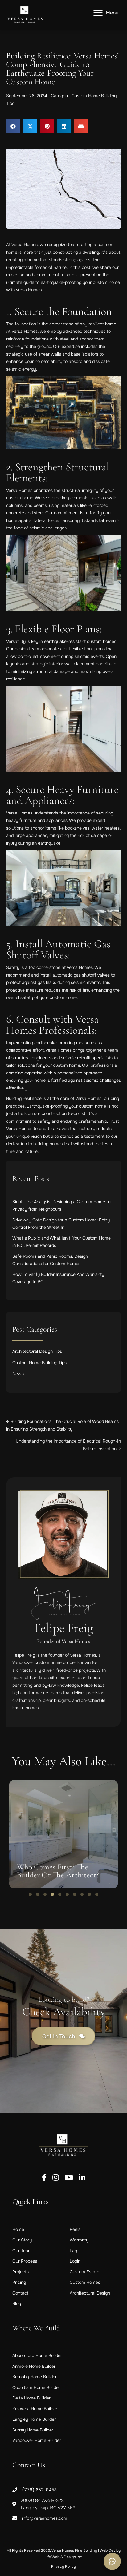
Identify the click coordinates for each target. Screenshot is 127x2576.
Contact (20, 2293)
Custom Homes (85, 2283)
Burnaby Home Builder (35, 2377)
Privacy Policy (63, 2566)
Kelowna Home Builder (35, 2409)
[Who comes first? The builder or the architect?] (63, 1834)
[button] (30, 1894)
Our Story (22, 2240)
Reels (75, 2229)
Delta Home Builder (31, 2398)
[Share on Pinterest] (47, 126)
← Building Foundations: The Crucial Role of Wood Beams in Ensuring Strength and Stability (62, 1425)
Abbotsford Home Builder (37, 2356)
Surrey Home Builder (33, 2430)
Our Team (22, 2251)
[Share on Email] (81, 126)
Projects (20, 2272)
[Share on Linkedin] (64, 126)
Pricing (19, 2283)
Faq (73, 2251)
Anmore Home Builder (34, 2366)
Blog (17, 2304)
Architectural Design (90, 2293)
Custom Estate (84, 2272)
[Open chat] (112, 2561)
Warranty (79, 2240)
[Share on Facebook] (13, 126)
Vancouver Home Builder (37, 2441)
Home (18, 2229)
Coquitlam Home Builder (36, 2387)
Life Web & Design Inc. (64, 2557)
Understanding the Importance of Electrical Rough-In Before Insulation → (68, 1445)
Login (75, 2261)
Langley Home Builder (34, 2419)
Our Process (25, 2261)
